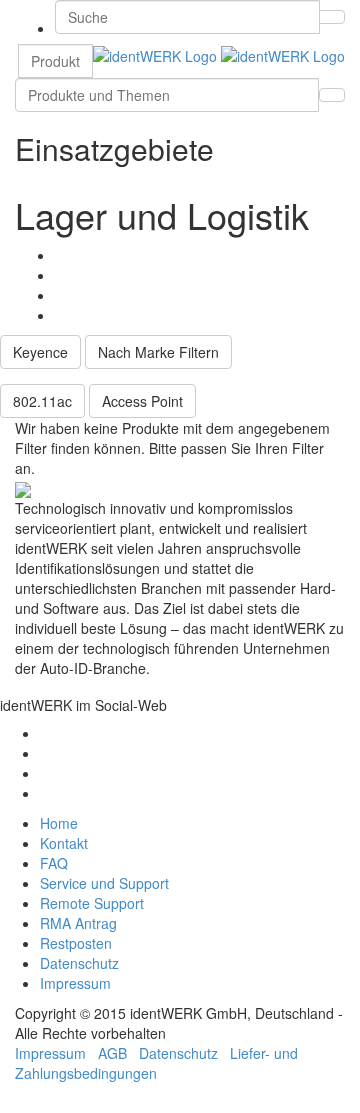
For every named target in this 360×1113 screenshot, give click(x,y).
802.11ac (42, 401)
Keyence (40, 352)
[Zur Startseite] (219, 54)
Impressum (75, 983)
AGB (112, 1053)
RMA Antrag (78, 923)
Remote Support (92, 903)
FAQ (54, 863)
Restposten (76, 943)
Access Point (142, 401)
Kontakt (64, 843)
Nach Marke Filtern (158, 352)
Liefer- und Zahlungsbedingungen (156, 1063)
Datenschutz (79, 963)
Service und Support (104, 883)
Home (59, 823)
